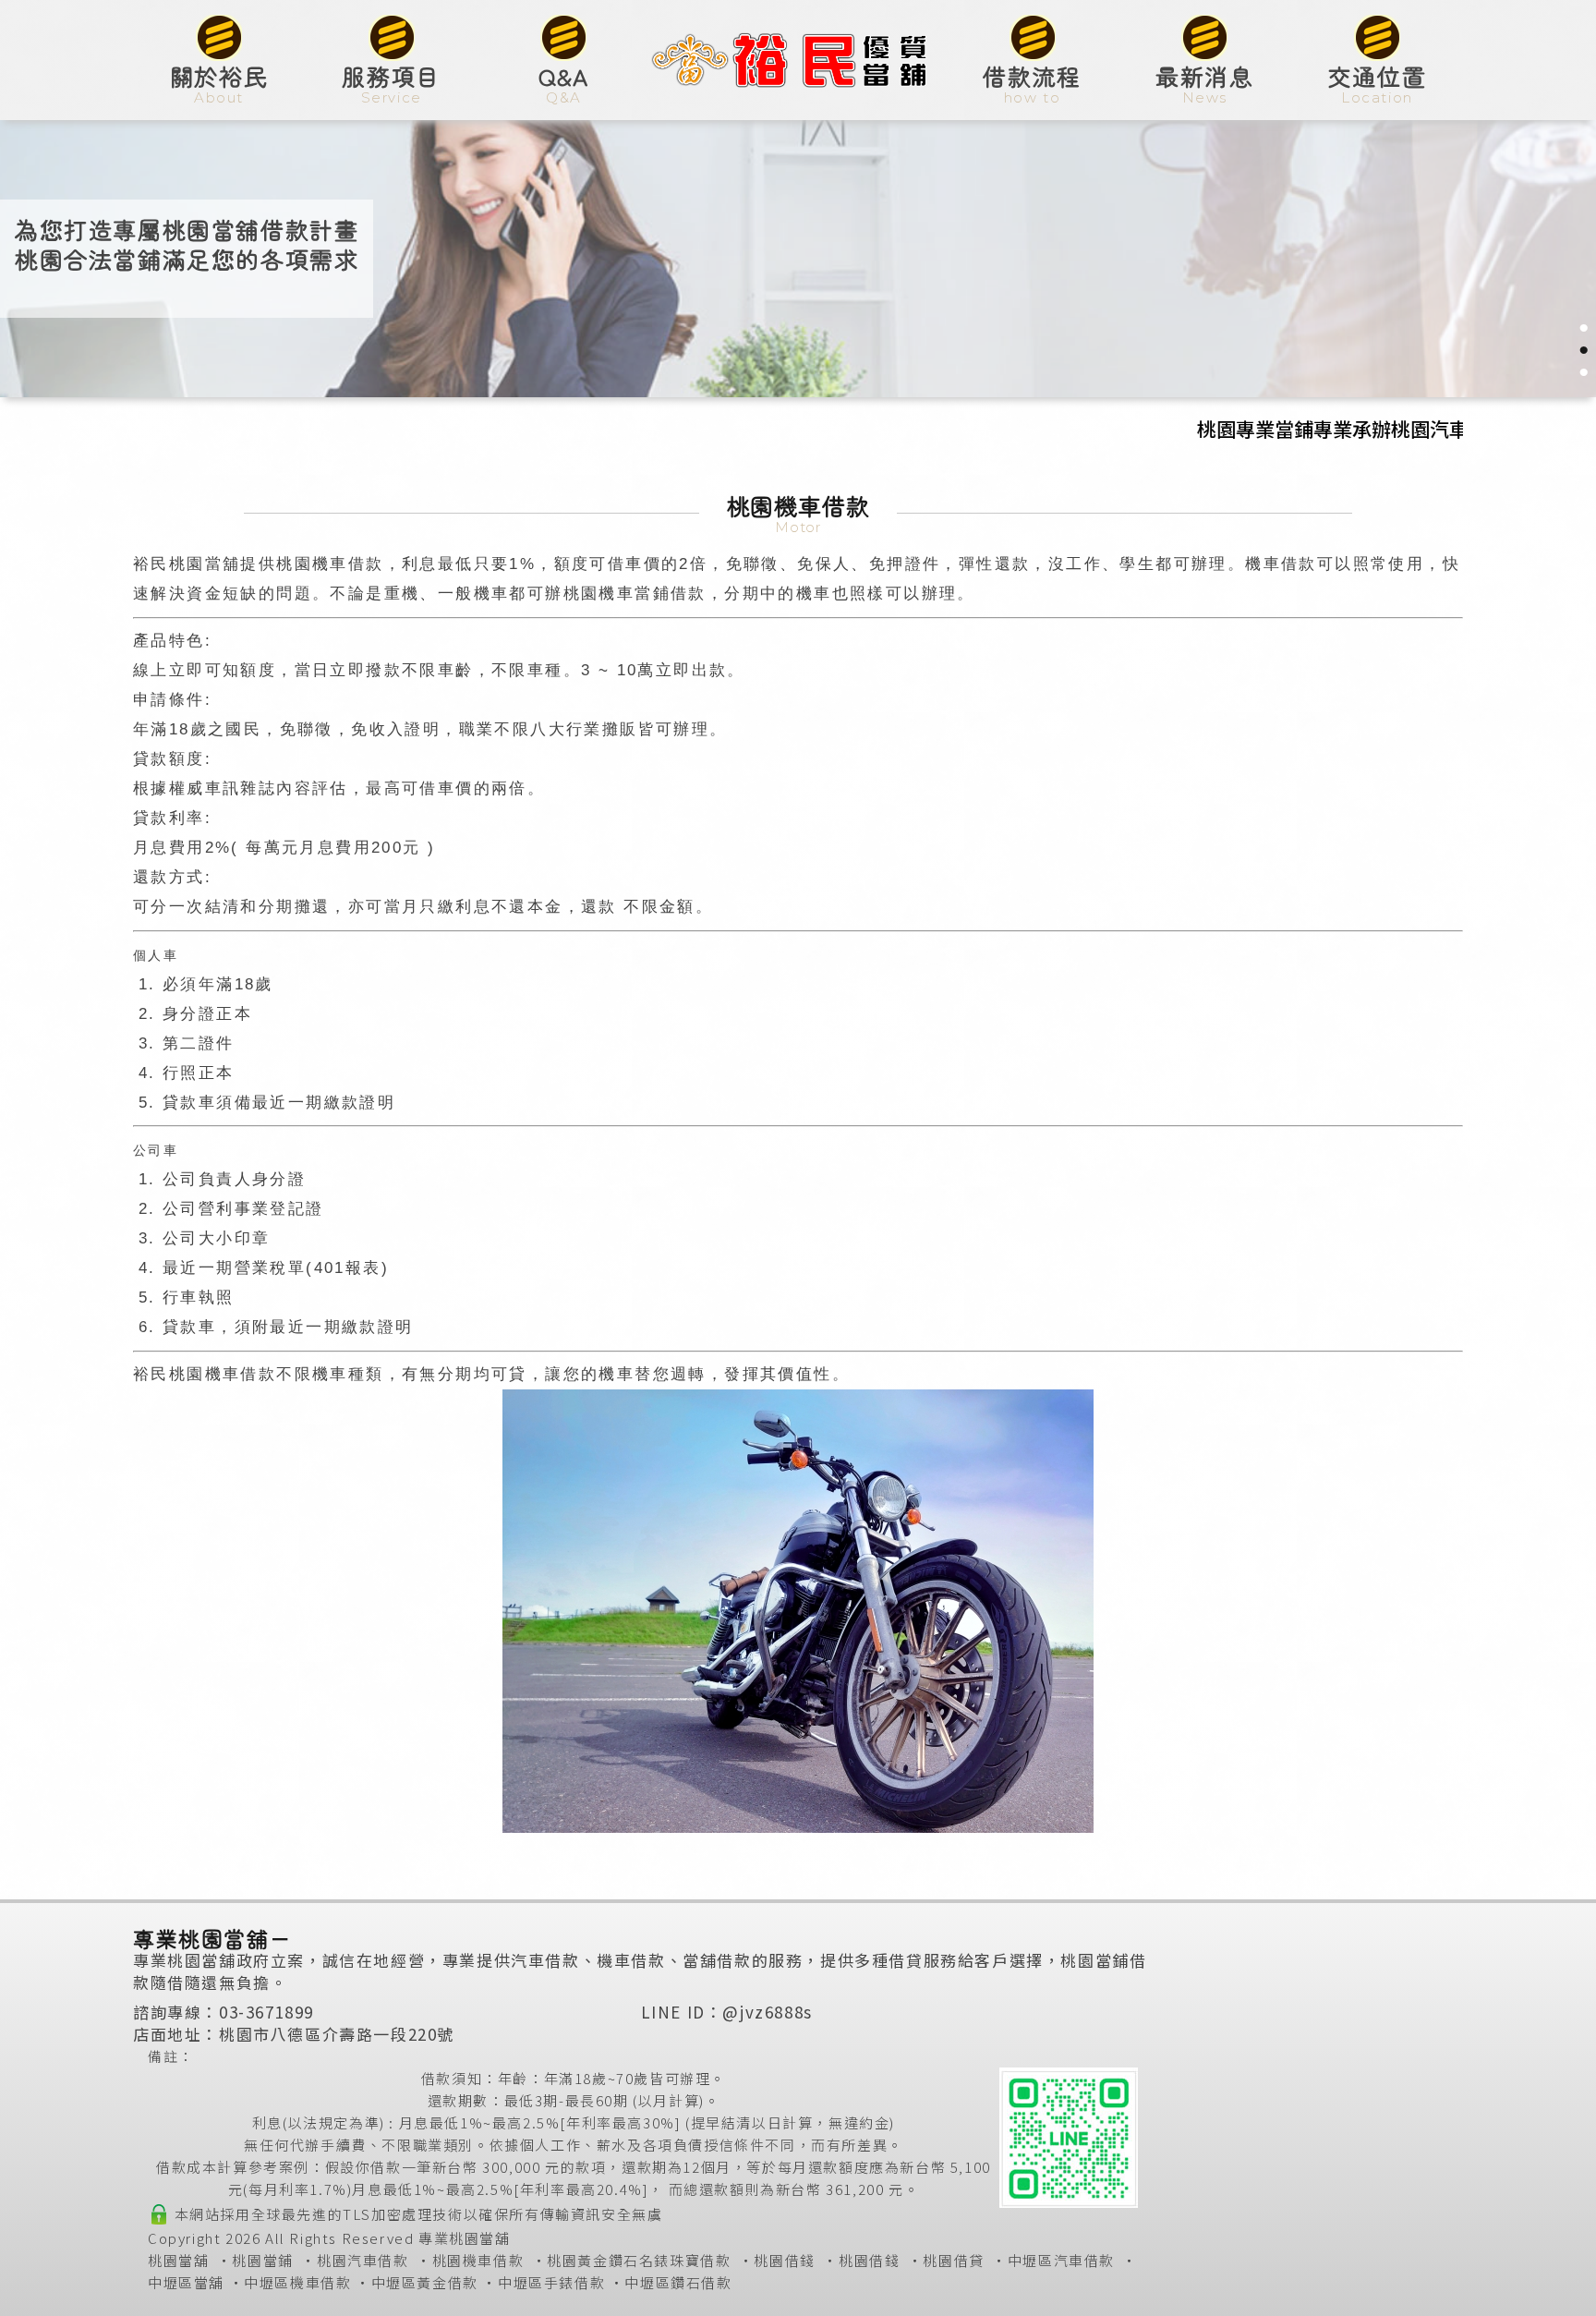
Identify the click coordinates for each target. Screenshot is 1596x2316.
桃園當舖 (178, 2260)
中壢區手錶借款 (551, 2282)
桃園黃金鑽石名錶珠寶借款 (639, 2260)
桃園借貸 (953, 2260)
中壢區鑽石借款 (678, 2282)
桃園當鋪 (262, 2260)
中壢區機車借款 (297, 2282)
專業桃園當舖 (465, 2238)
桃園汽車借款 (363, 2260)
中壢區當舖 (186, 2282)
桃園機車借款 (478, 2260)
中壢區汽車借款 (1061, 2260)
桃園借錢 (784, 2260)
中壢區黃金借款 (425, 2282)
